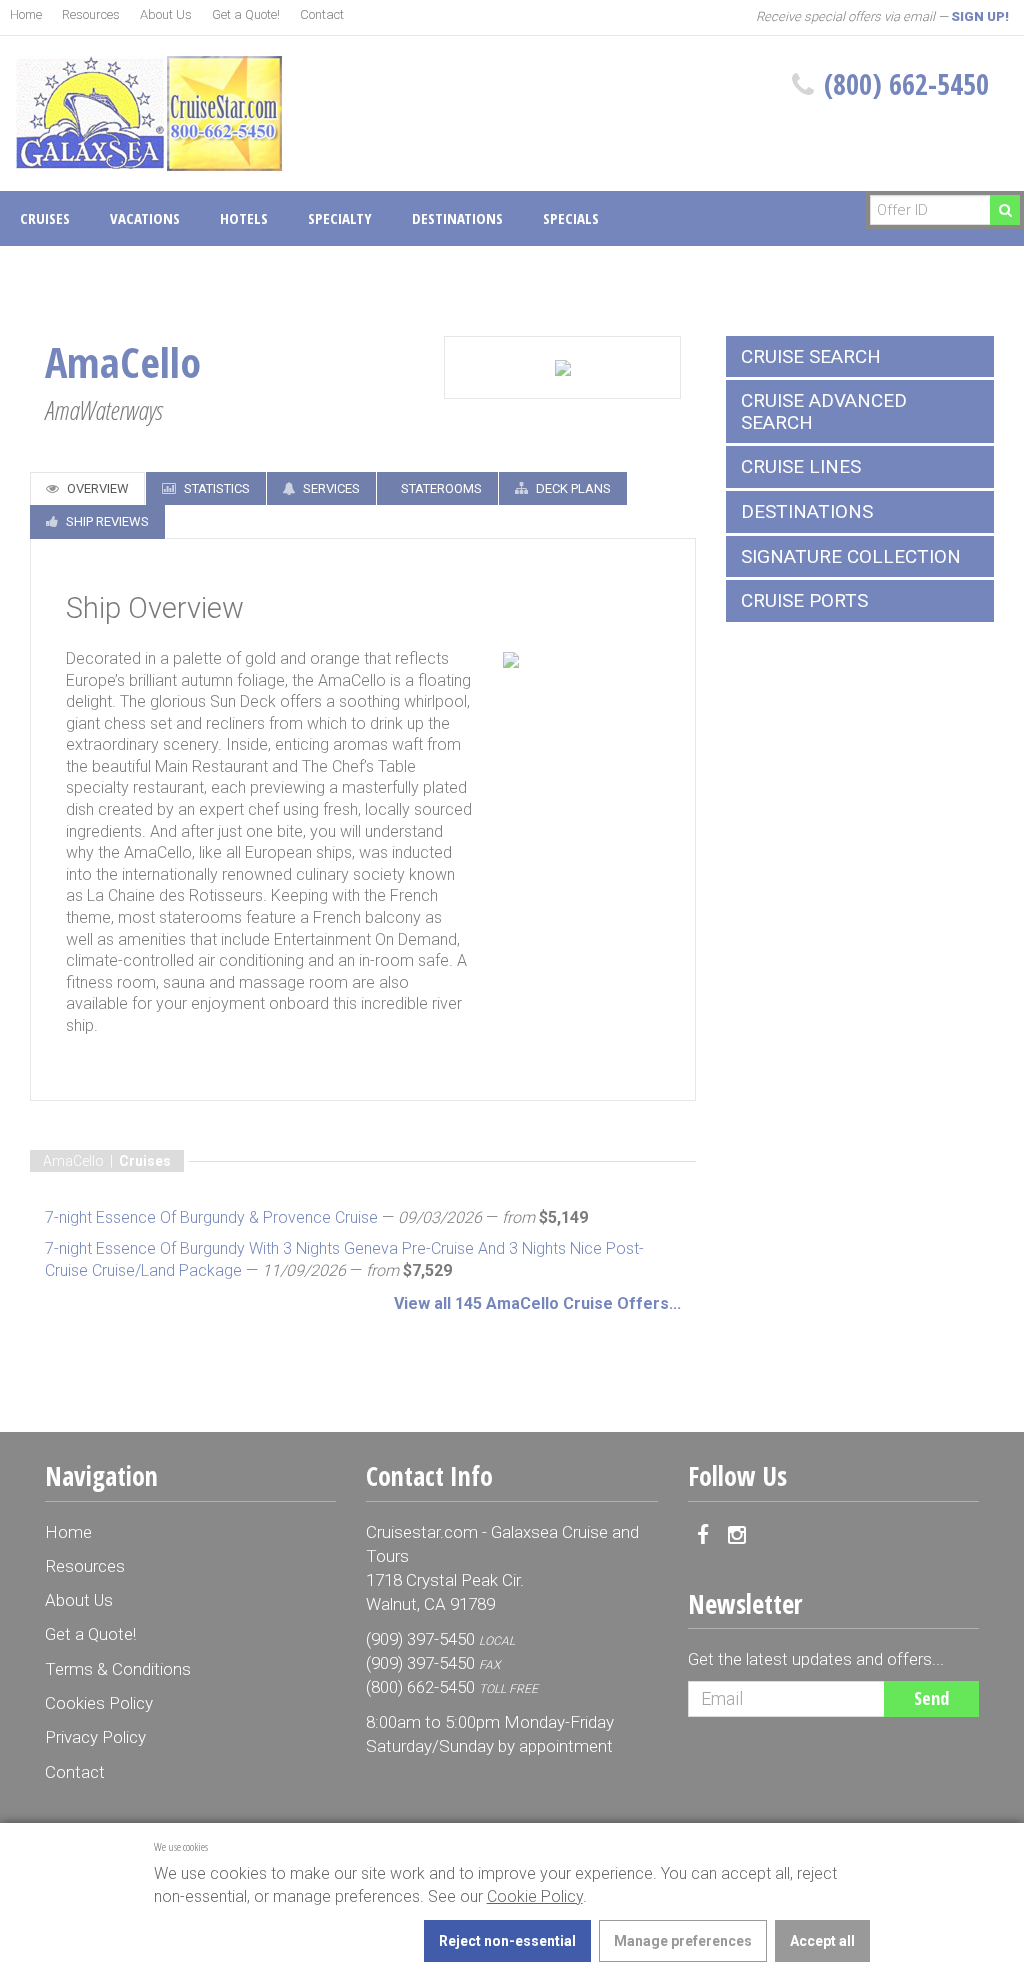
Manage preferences (683, 1941)
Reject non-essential (507, 1941)
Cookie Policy (535, 1896)
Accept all (822, 1941)
